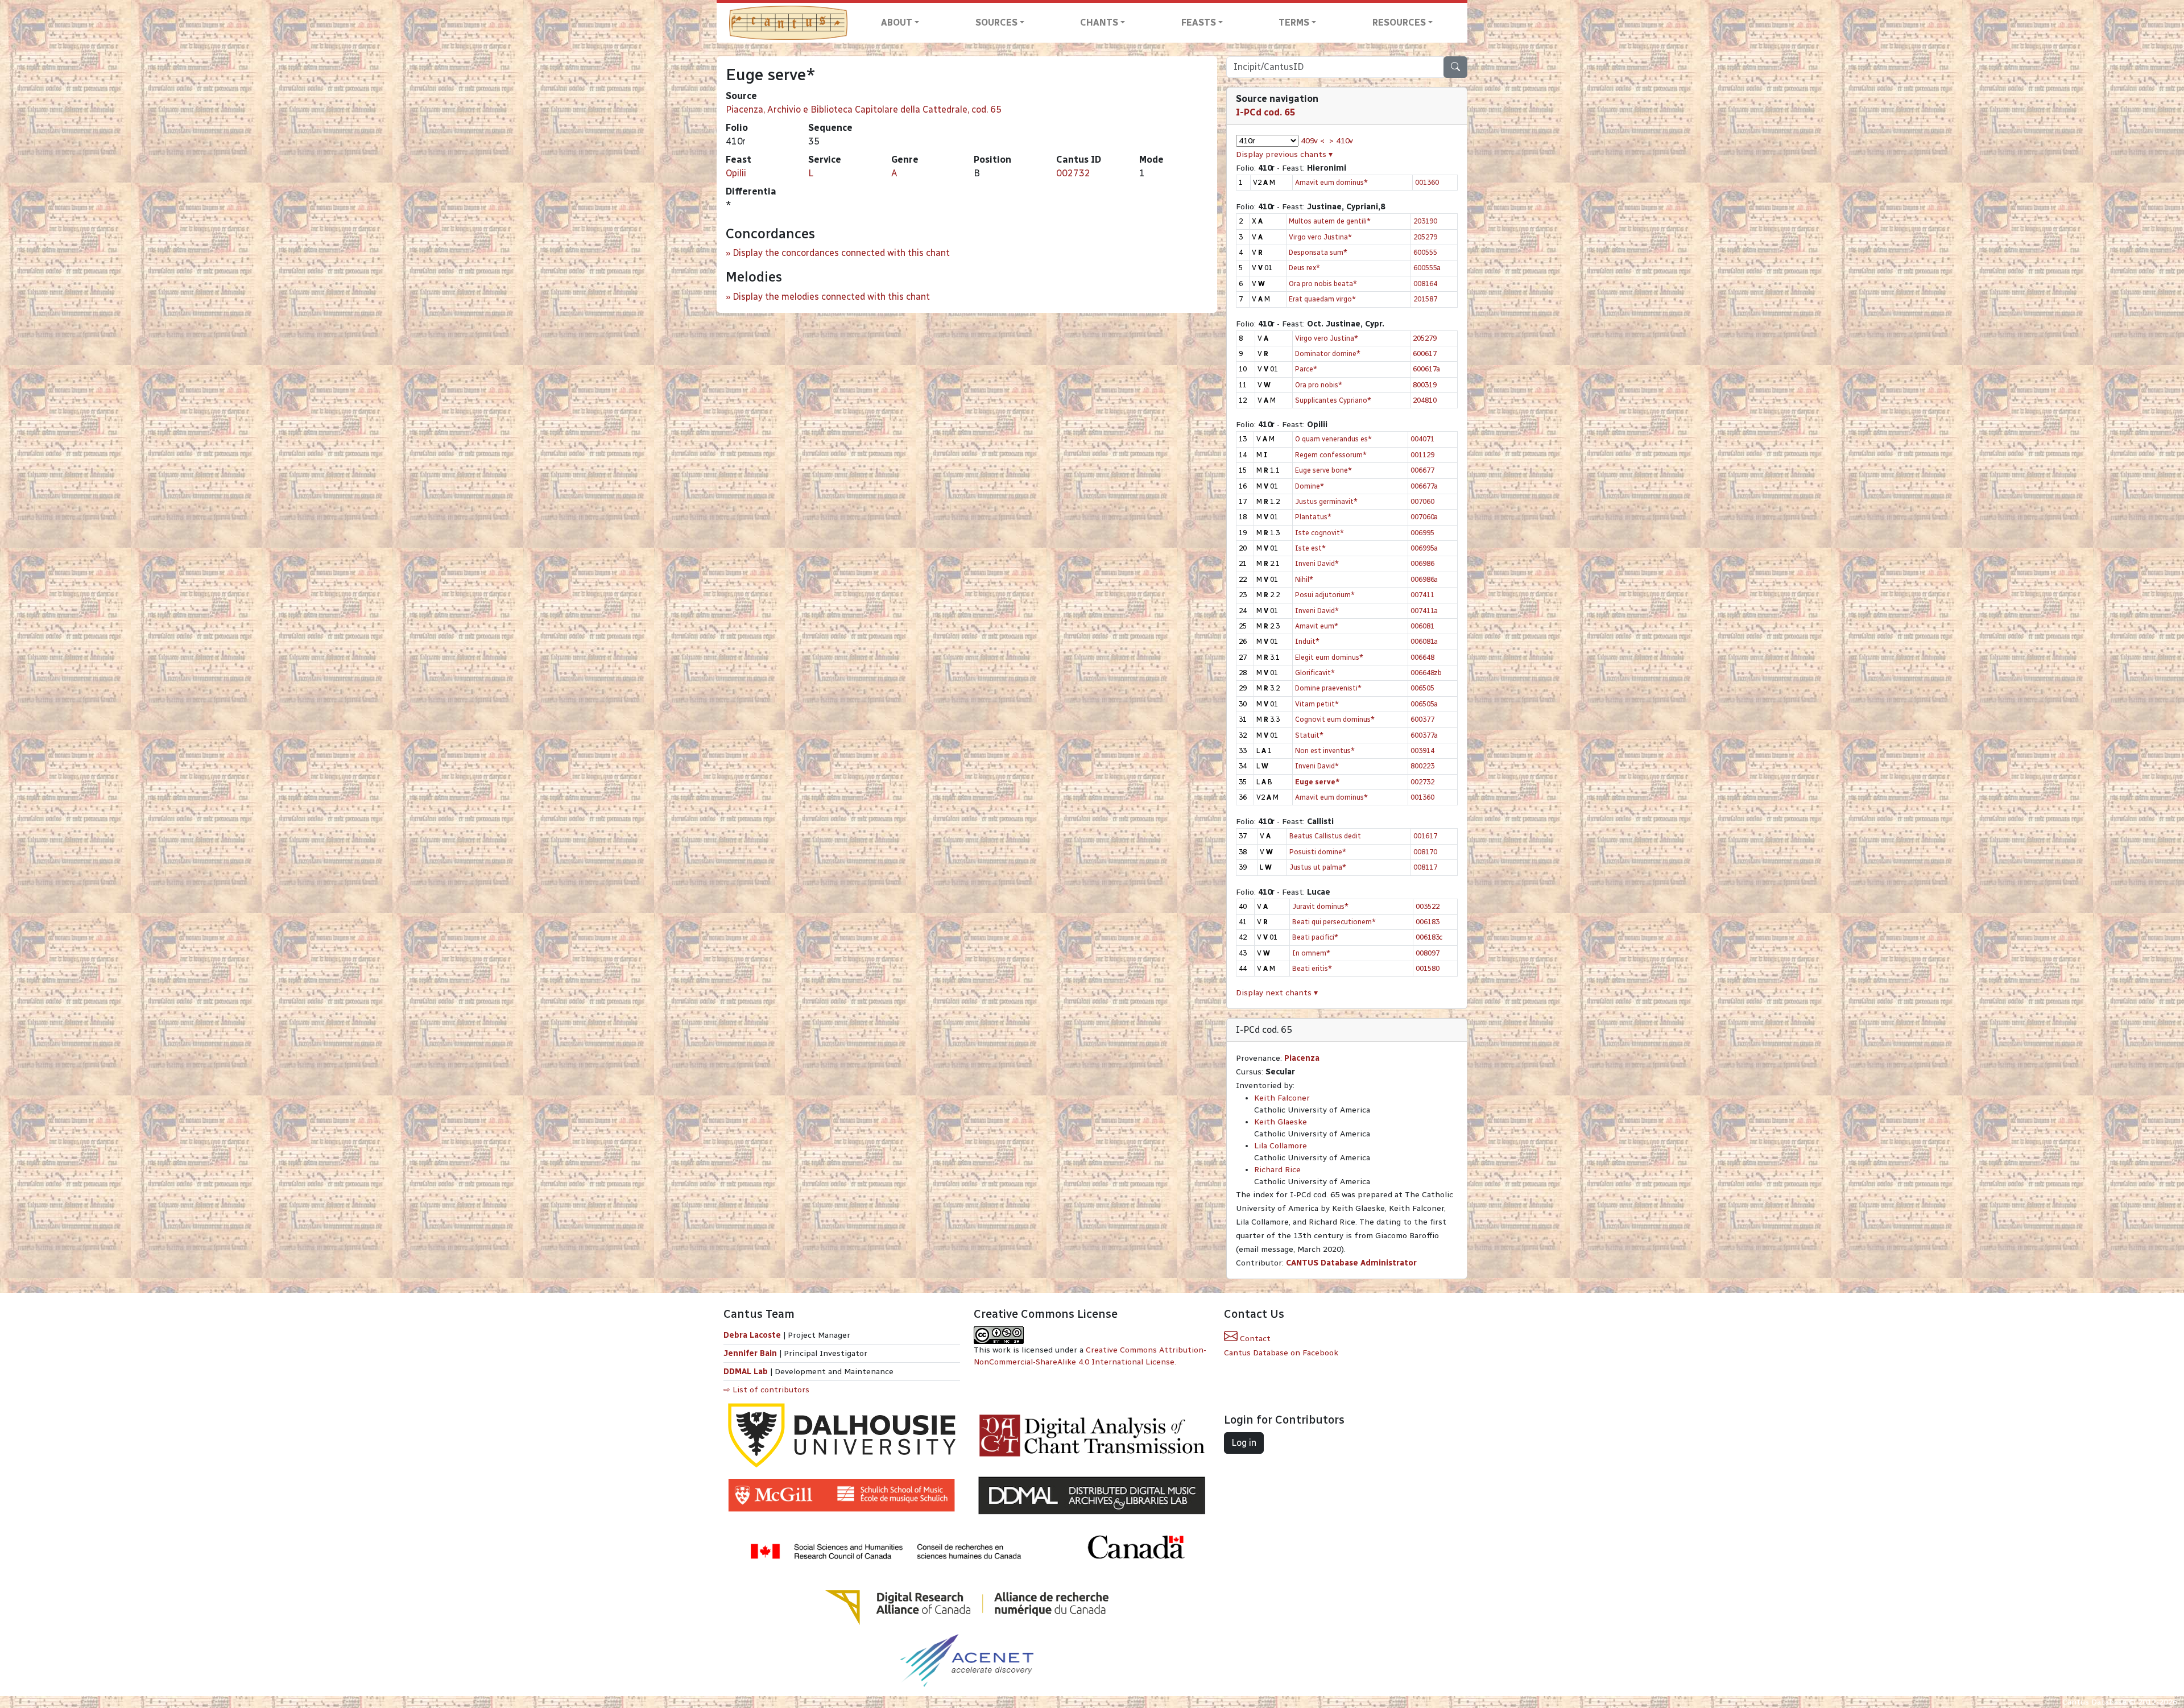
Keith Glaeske (1281, 1122)
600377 (1422, 719)
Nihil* (1304, 579)
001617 (1425, 836)
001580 (1428, 968)
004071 (1422, 439)
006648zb (1426, 673)
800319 (1425, 385)
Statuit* (1309, 735)
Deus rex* (1304, 268)
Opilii (736, 173)
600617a (1426, 369)
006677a (1424, 486)
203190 (1425, 221)
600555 (1425, 252)
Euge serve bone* (1323, 470)
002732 (1073, 173)
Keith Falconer (1282, 1098)
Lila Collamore (1281, 1146)
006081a (1424, 641)
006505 (1422, 688)
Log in (1244, 1443)
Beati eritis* (1312, 968)
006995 (1422, 533)
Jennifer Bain (751, 1353)
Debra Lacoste (752, 1335)
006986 (1422, 563)
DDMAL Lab (746, 1372)
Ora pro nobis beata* (1323, 284)
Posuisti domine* (1318, 852)
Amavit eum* (1317, 626)
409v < (1313, 141)
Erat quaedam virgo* (1322, 299)
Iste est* (1310, 548)
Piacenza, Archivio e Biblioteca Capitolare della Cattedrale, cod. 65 (864, 109)
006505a (1424, 704)
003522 (1428, 906)
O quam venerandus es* (1333, 439)
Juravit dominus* (1320, 906)
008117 (1425, 867)
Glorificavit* (1315, 673)
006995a (1424, 548)
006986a (1424, 579)
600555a (1427, 268)
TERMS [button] (1294, 22)
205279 (1425, 237)
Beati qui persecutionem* (1334, 922)
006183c (1429, 937)
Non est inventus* (1325, 750)
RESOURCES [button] (1399, 22)
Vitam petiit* (1317, 704)
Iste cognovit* (1319, 533)
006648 (1422, 657)
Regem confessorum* (1331, 455)
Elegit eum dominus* (1329, 657)
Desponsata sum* (1318, 252)
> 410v (1341, 141)
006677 (1422, 470)
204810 (1425, 400)
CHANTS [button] (1099, 22)
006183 (1428, 922)
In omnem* (1311, 953)
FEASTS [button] (1199, 22)
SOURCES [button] (996, 22)
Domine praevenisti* (1328, 688)
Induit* (1307, 641)
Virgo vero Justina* (1320, 237)
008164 (1425, 284)
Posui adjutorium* (1325, 595)
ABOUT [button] (897, 22)
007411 (1422, 595)
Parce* (1306, 369)
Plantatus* (1313, 517)
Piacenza (1302, 1058)
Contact (1254, 1339)
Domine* (1310, 486)
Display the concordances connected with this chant (841, 253)
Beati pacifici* (1315, 937)
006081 (1422, 626)
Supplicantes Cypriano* (1333, 400)
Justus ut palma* (1318, 867)
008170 (1425, 852)
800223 (1422, 766)
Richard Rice (1277, 1170)
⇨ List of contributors (766, 1390)
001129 (1422, 455)
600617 (1425, 353)
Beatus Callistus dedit (1325, 836)
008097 (1428, 953)
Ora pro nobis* (1319, 385)
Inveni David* (1317, 563)
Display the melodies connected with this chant (831, 297)
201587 (1425, 299)
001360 (1427, 182)
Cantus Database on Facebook (1281, 1353)
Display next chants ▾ (1277, 993)
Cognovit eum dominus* (1335, 719)
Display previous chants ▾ (1284, 154)
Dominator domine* (1328, 353)
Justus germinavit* (1326, 501)
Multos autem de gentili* (1330, 221)
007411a (1424, 611)
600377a (1424, 735)
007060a (1424, 517)
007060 (1422, 501)
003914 (1422, 750)
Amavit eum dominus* (1331, 182)
